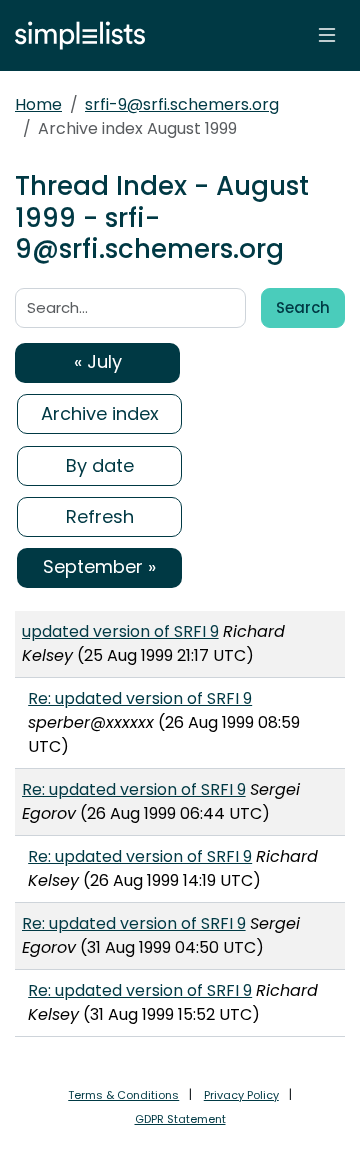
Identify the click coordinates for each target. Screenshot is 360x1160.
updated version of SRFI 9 (120, 631)
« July (98, 361)
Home (38, 104)
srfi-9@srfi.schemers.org (182, 104)
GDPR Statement (180, 1119)
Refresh (100, 516)
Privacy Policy (241, 1095)
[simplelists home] (75, 35)
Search (303, 307)
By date (100, 465)
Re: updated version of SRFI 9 (140, 698)
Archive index (100, 413)
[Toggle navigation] (327, 35)
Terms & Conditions (123, 1095)
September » (99, 566)
